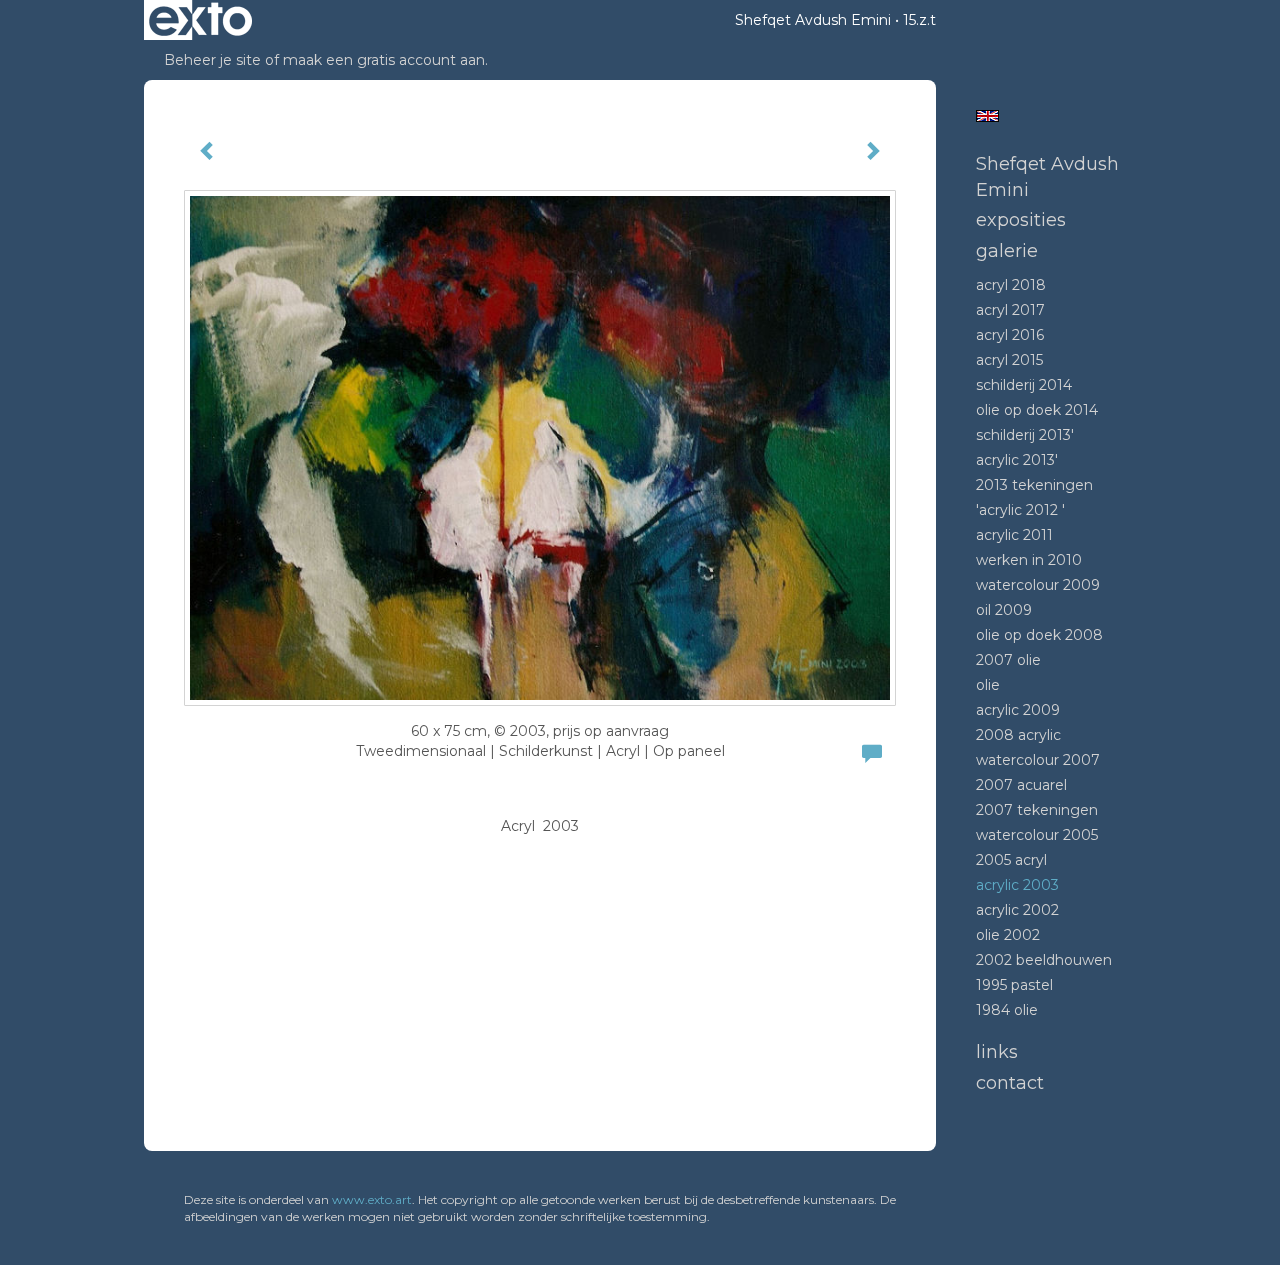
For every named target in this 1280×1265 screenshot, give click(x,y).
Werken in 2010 (1029, 560)
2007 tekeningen (1037, 810)
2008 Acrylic (1018, 735)
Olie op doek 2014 (1037, 410)
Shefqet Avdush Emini (813, 20)
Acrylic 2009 (1018, 710)
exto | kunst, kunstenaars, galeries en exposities (200, 20)
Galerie (1007, 251)
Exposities (1021, 220)
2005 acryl (1011, 860)
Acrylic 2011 (1014, 535)
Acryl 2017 (1010, 310)
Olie (988, 685)
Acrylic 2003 (1017, 885)
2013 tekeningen (1034, 485)
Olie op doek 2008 (1039, 635)
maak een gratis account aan (384, 60)
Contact (1010, 1083)
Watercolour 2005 (1037, 835)
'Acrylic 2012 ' (1020, 510)
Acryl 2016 (1010, 335)
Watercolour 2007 (1038, 760)
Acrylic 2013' (1017, 460)
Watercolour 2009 (1038, 585)
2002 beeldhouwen (1044, 960)
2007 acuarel (1021, 785)
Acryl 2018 (1011, 285)
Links (997, 1052)
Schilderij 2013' (1025, 435)
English (987, 116)
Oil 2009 (1004, 610)
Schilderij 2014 (1024, 385)
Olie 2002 (1008, 935)
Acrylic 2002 (1017, 910)
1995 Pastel (1014, 985)
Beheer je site (212, 60)
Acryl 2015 (1009, 360)
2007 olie (1008, 660)
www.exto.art (372, 1199)
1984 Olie (1007, 1010)
